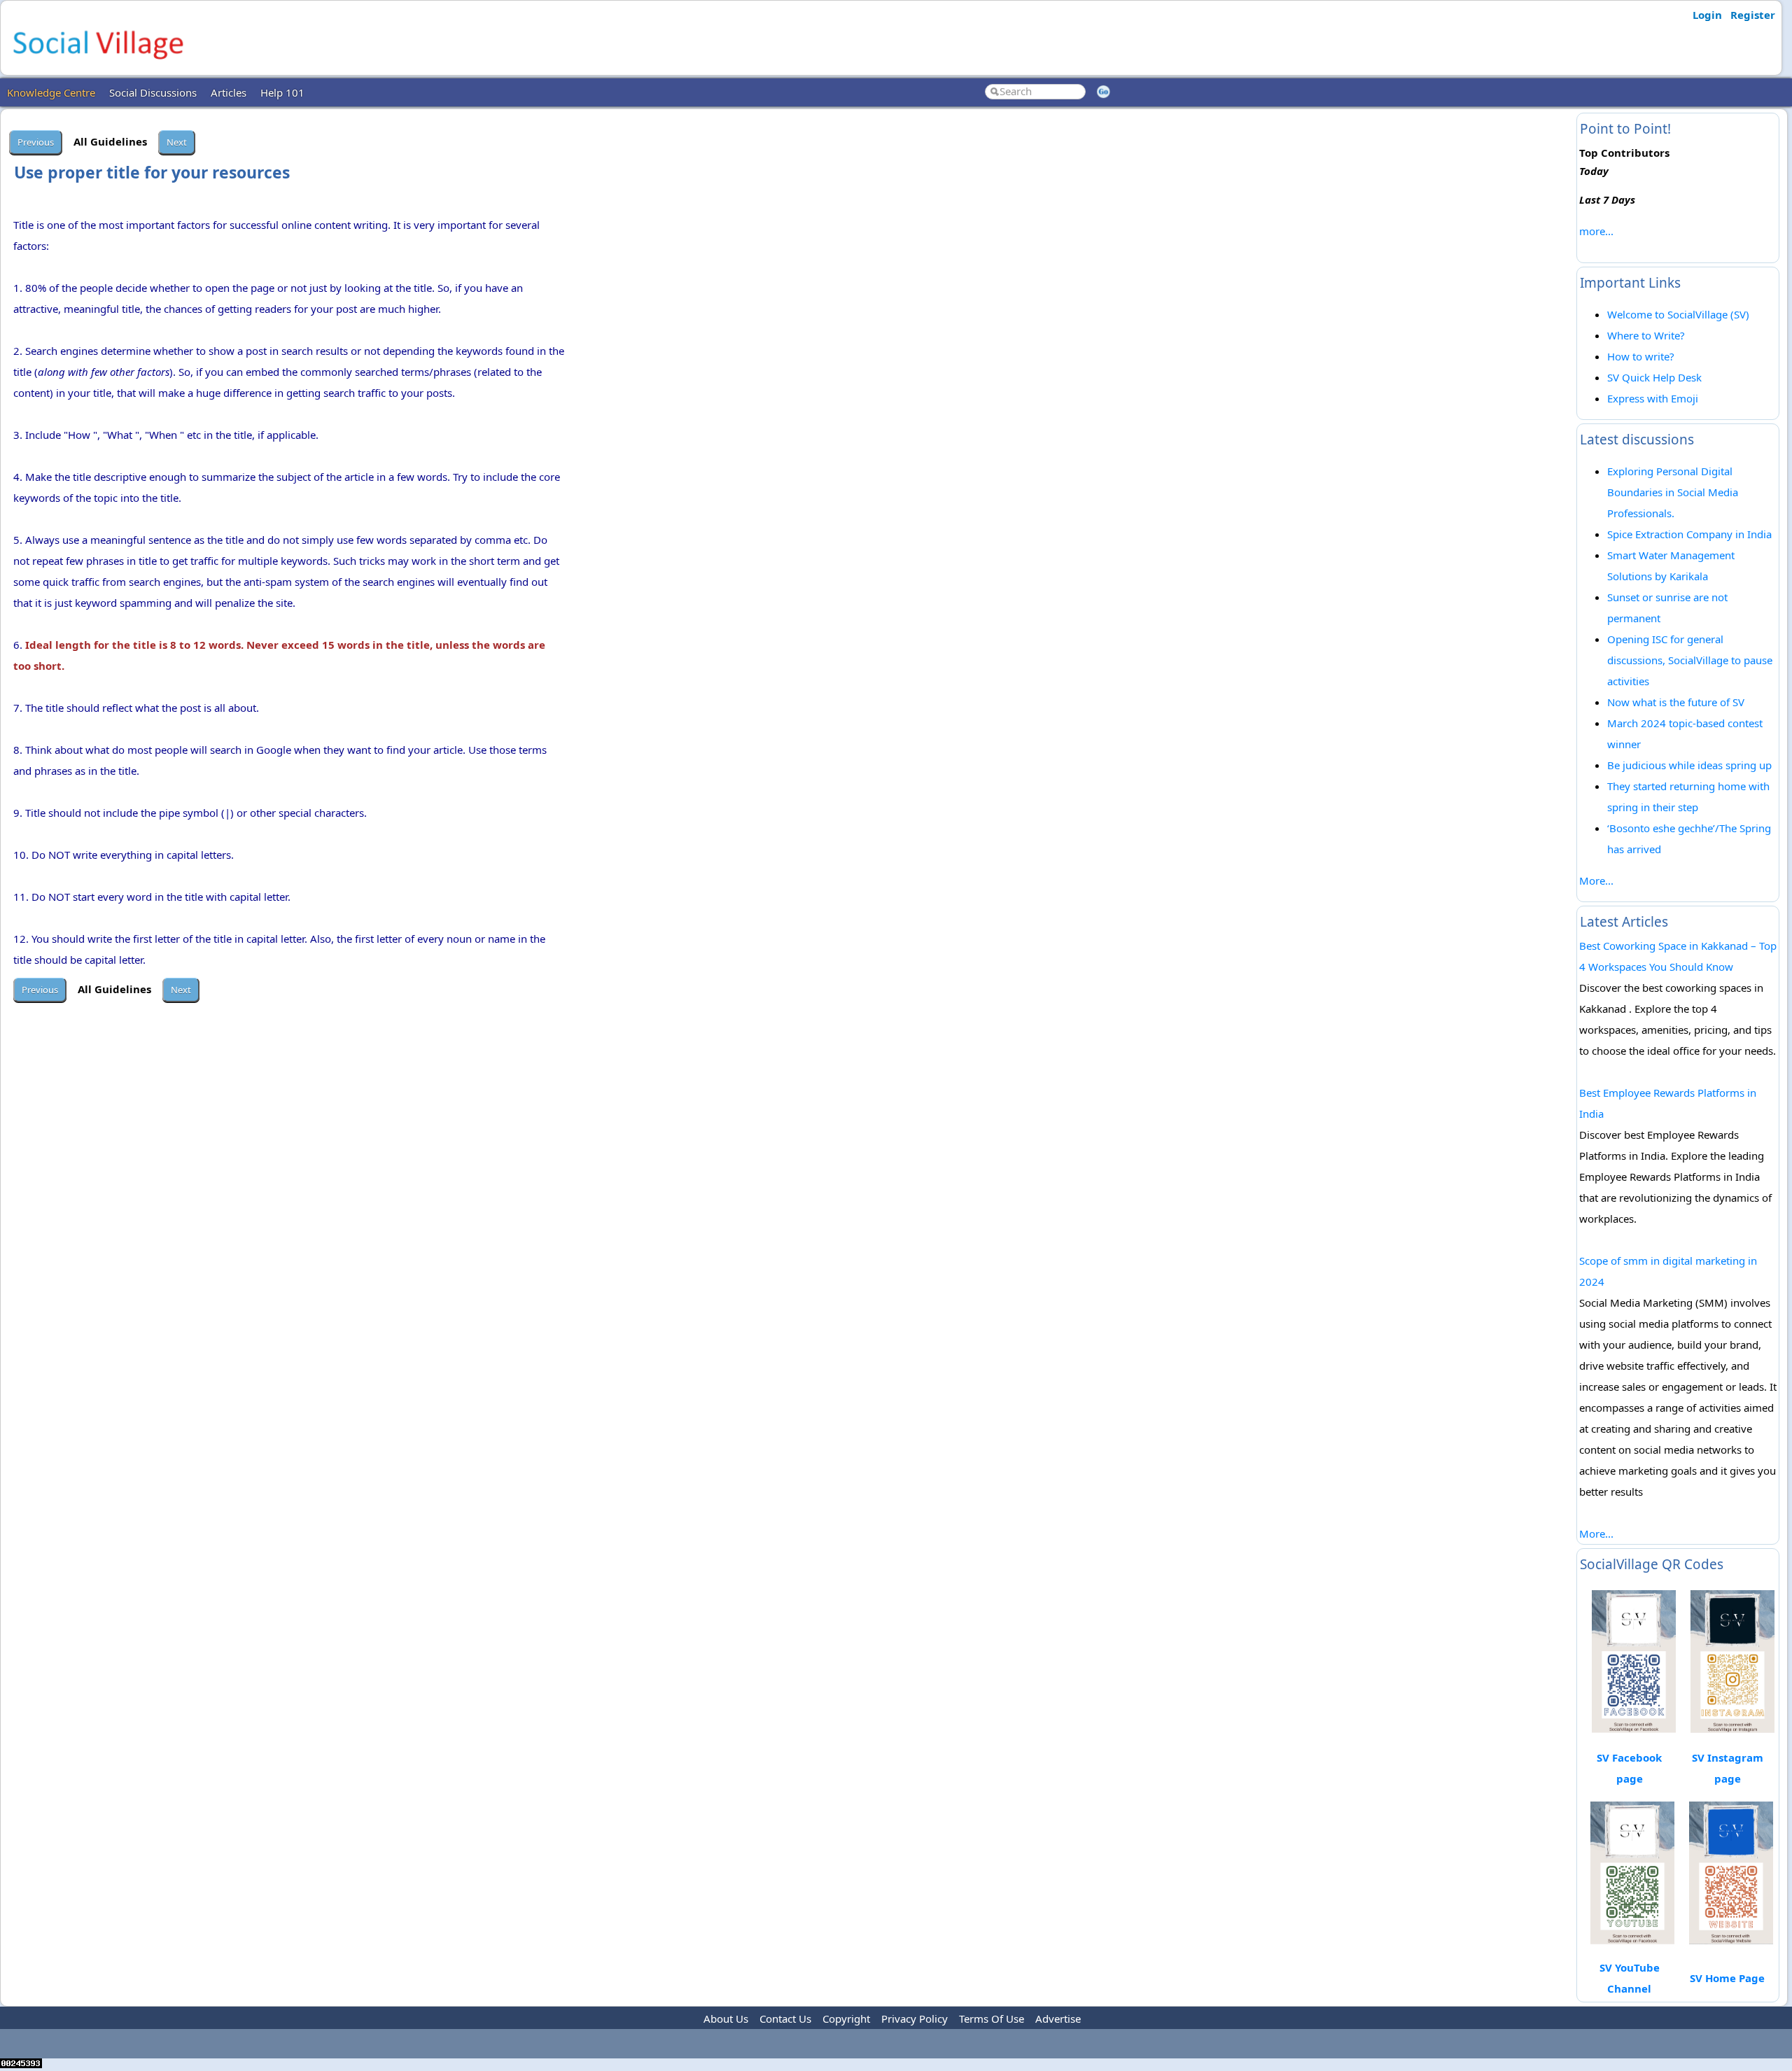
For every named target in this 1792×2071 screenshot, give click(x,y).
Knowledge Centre (51, 92)
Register (1753, 15)
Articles (229, 92)
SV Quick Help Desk (1654, 377)
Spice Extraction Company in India (1689, 534)
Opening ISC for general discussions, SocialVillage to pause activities (1690, 660)
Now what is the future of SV (1676, 702)
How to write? (1641, 356)
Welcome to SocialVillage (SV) (1678, 314)
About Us (726, 2019)
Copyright (846, 2019)
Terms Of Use (992, 2019)
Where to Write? (1646, 335)
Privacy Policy (915, 2019)
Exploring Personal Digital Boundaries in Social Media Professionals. (1673, 492)
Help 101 (282, 92)
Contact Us (785, 2019)
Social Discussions (153, 92)
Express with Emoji (1653, 398)
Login (1707, 15)
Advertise (1058, 2019)
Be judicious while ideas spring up (1689, 765)
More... (1596, 880)
